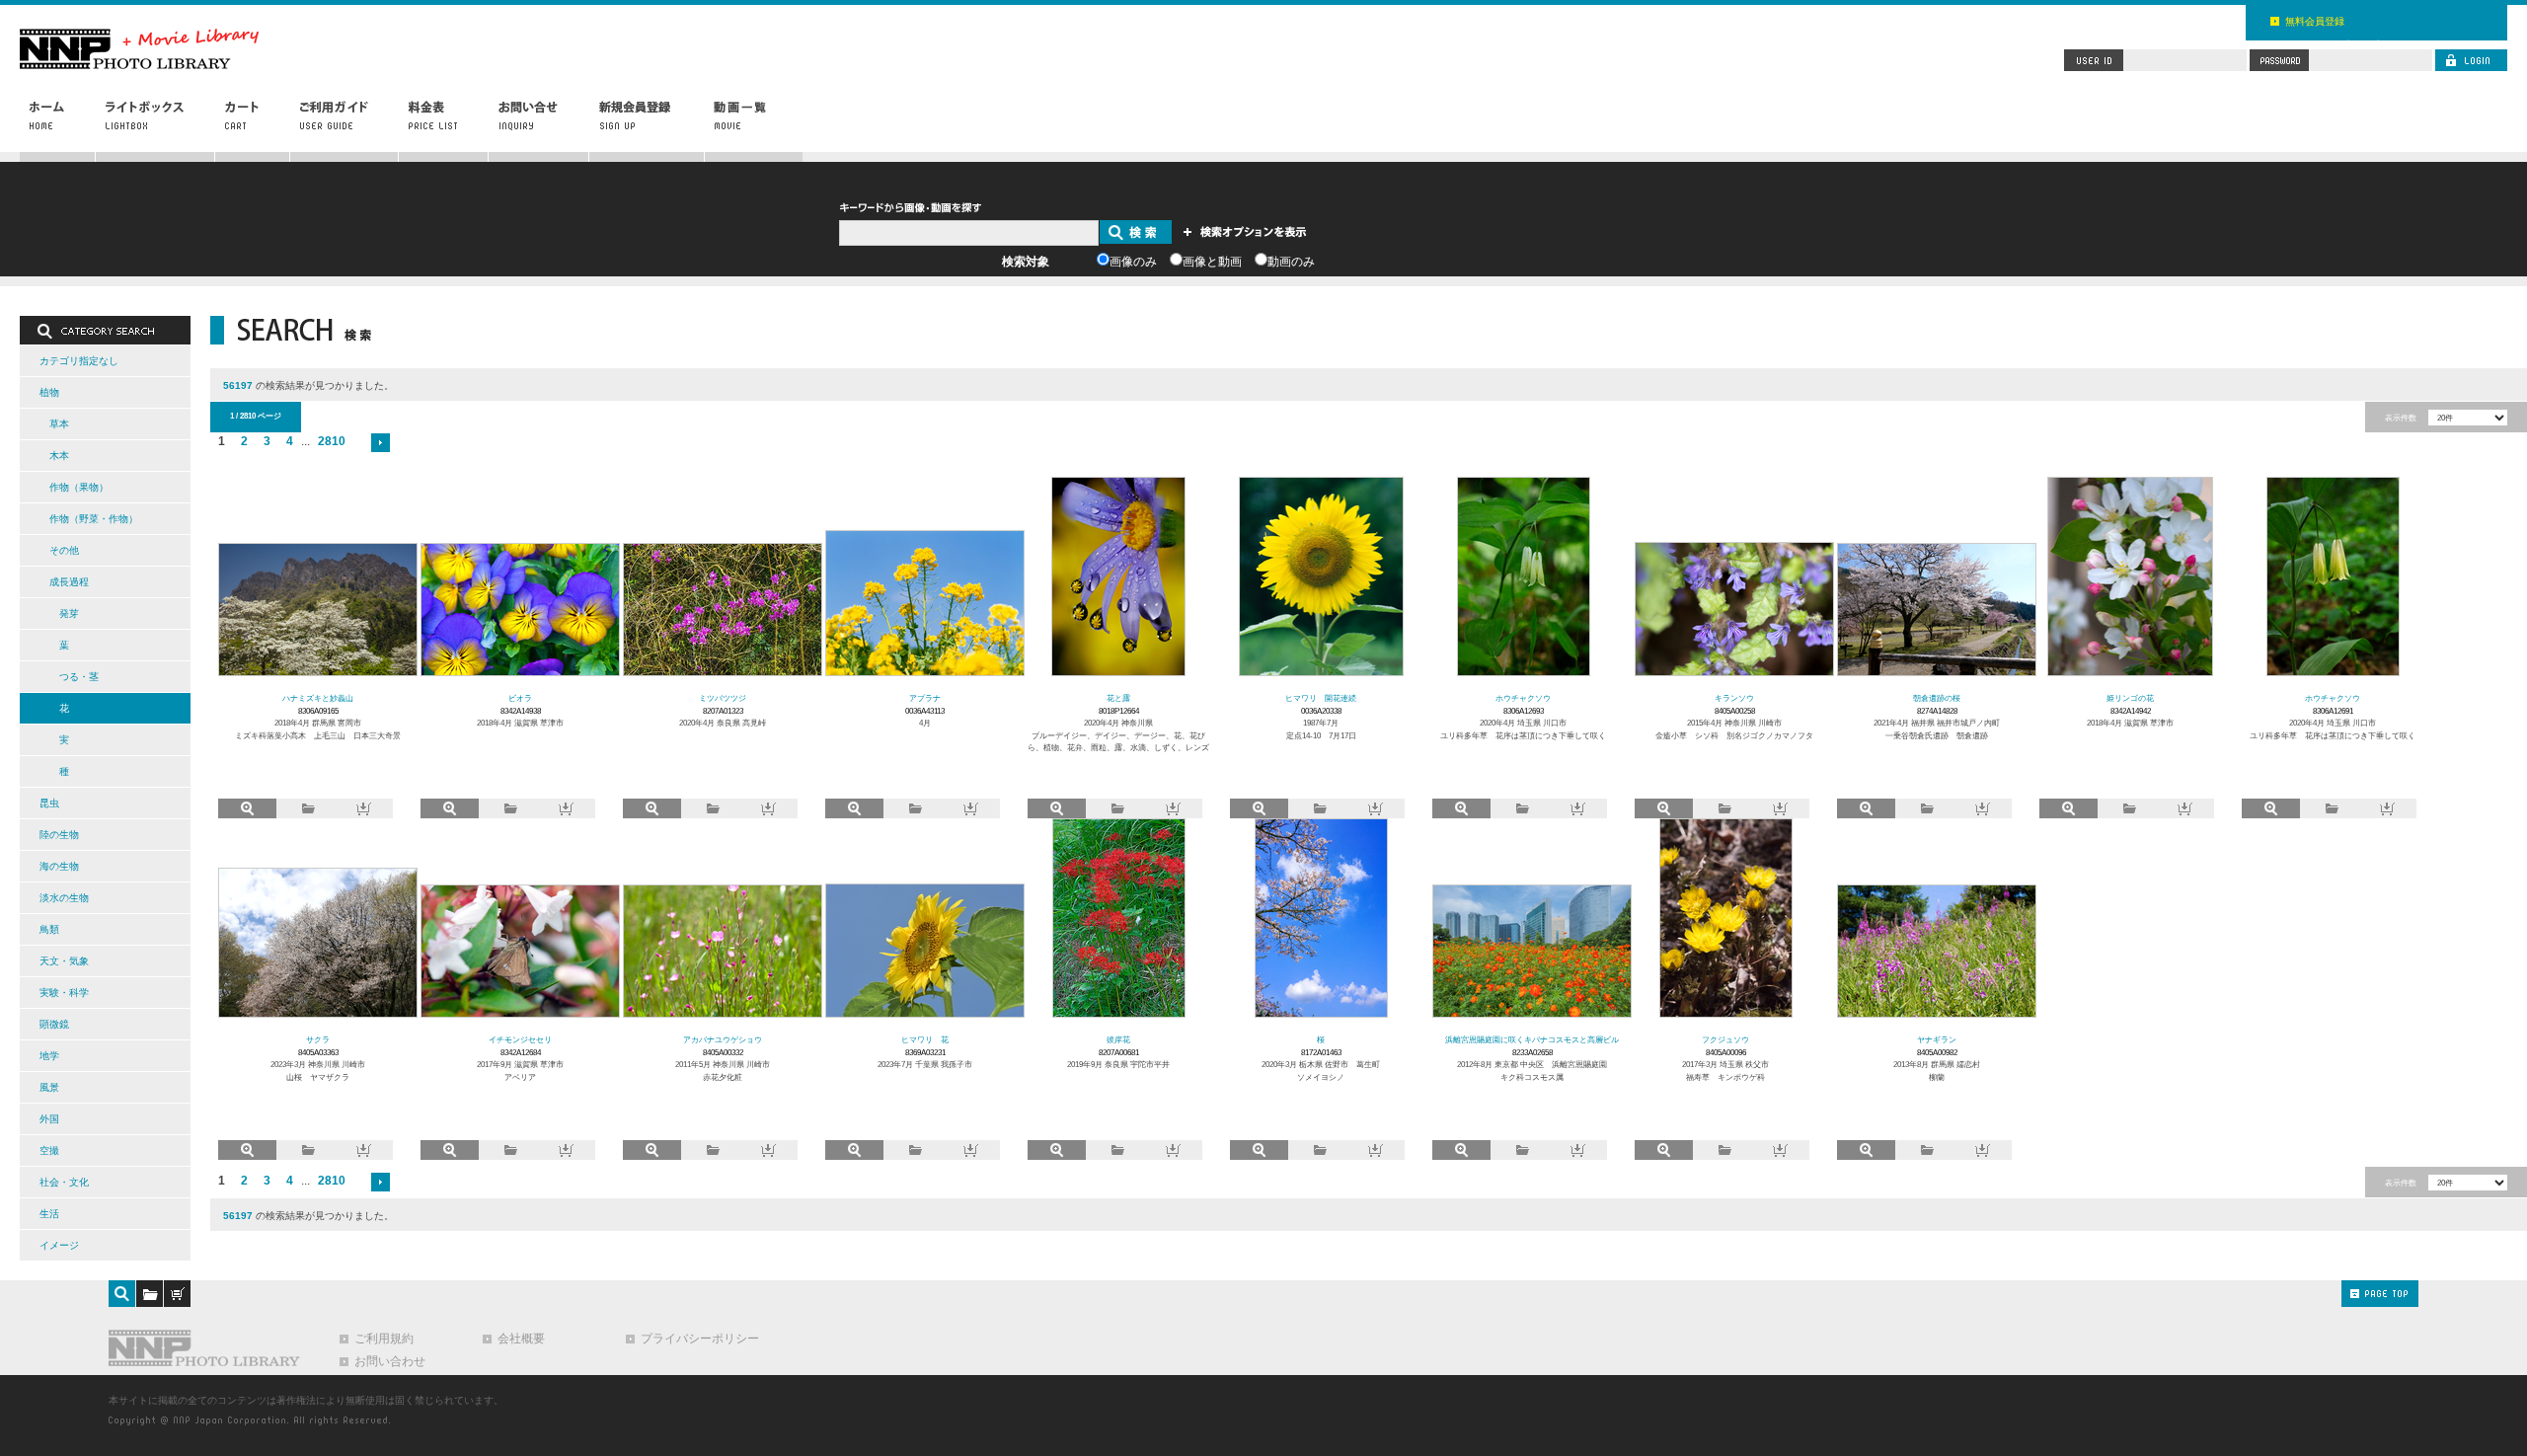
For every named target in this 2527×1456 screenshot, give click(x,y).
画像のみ (1133, 262)
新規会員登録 (647, 125)
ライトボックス (155, 125)
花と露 (1118, 698)
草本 (59, 424)
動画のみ (1291, 262)
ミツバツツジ (723, 698)
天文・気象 (64, 961)
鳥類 (49, 929)
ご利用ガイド (345, 125)
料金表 (444, 125)
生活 (49, 1214)
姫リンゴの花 (2130, 698)
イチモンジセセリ (520, 1039)
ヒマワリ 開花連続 (1321, 698)
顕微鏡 (54, 1024)
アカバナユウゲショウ (723, 1039)
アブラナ (925, 698)
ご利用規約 (384, 1339)
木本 (59, 456)
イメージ (59, 1245)
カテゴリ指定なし (79, 361)
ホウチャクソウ (1523, 698)
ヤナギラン (1937, 1039)
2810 (332, 441)
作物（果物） (79, 487)
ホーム (58, 125)
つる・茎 (79, 677)
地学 (49, 1056)
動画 (753, 125)
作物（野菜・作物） (94, 519)
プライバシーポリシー (700, 1339)
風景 (49, 1087)
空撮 (49, 1150)
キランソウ (1734, 698)
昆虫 (49, 803)
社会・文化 (64, 1182)
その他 (64, 550)
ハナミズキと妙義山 (318, 698)
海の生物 (59, 866)
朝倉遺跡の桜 (1937, 698)
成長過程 (69, 582)
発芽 (69, 613)
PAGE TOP (2380, 1294)
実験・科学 (64, 993)
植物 (49, 392)
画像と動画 (1212, 262)
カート (253, 125)
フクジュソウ (1725, 1039)
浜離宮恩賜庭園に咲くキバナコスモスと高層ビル (1532, 1039)
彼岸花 (1118, 1039)
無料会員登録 (2315, 21)
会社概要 (521, 1339)
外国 (49, 1119)
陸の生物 (59, 835)
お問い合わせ (539, 125)
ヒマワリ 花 (925, 1039)
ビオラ (520, 698)
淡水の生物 (64, 898)
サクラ (318, 1039)
